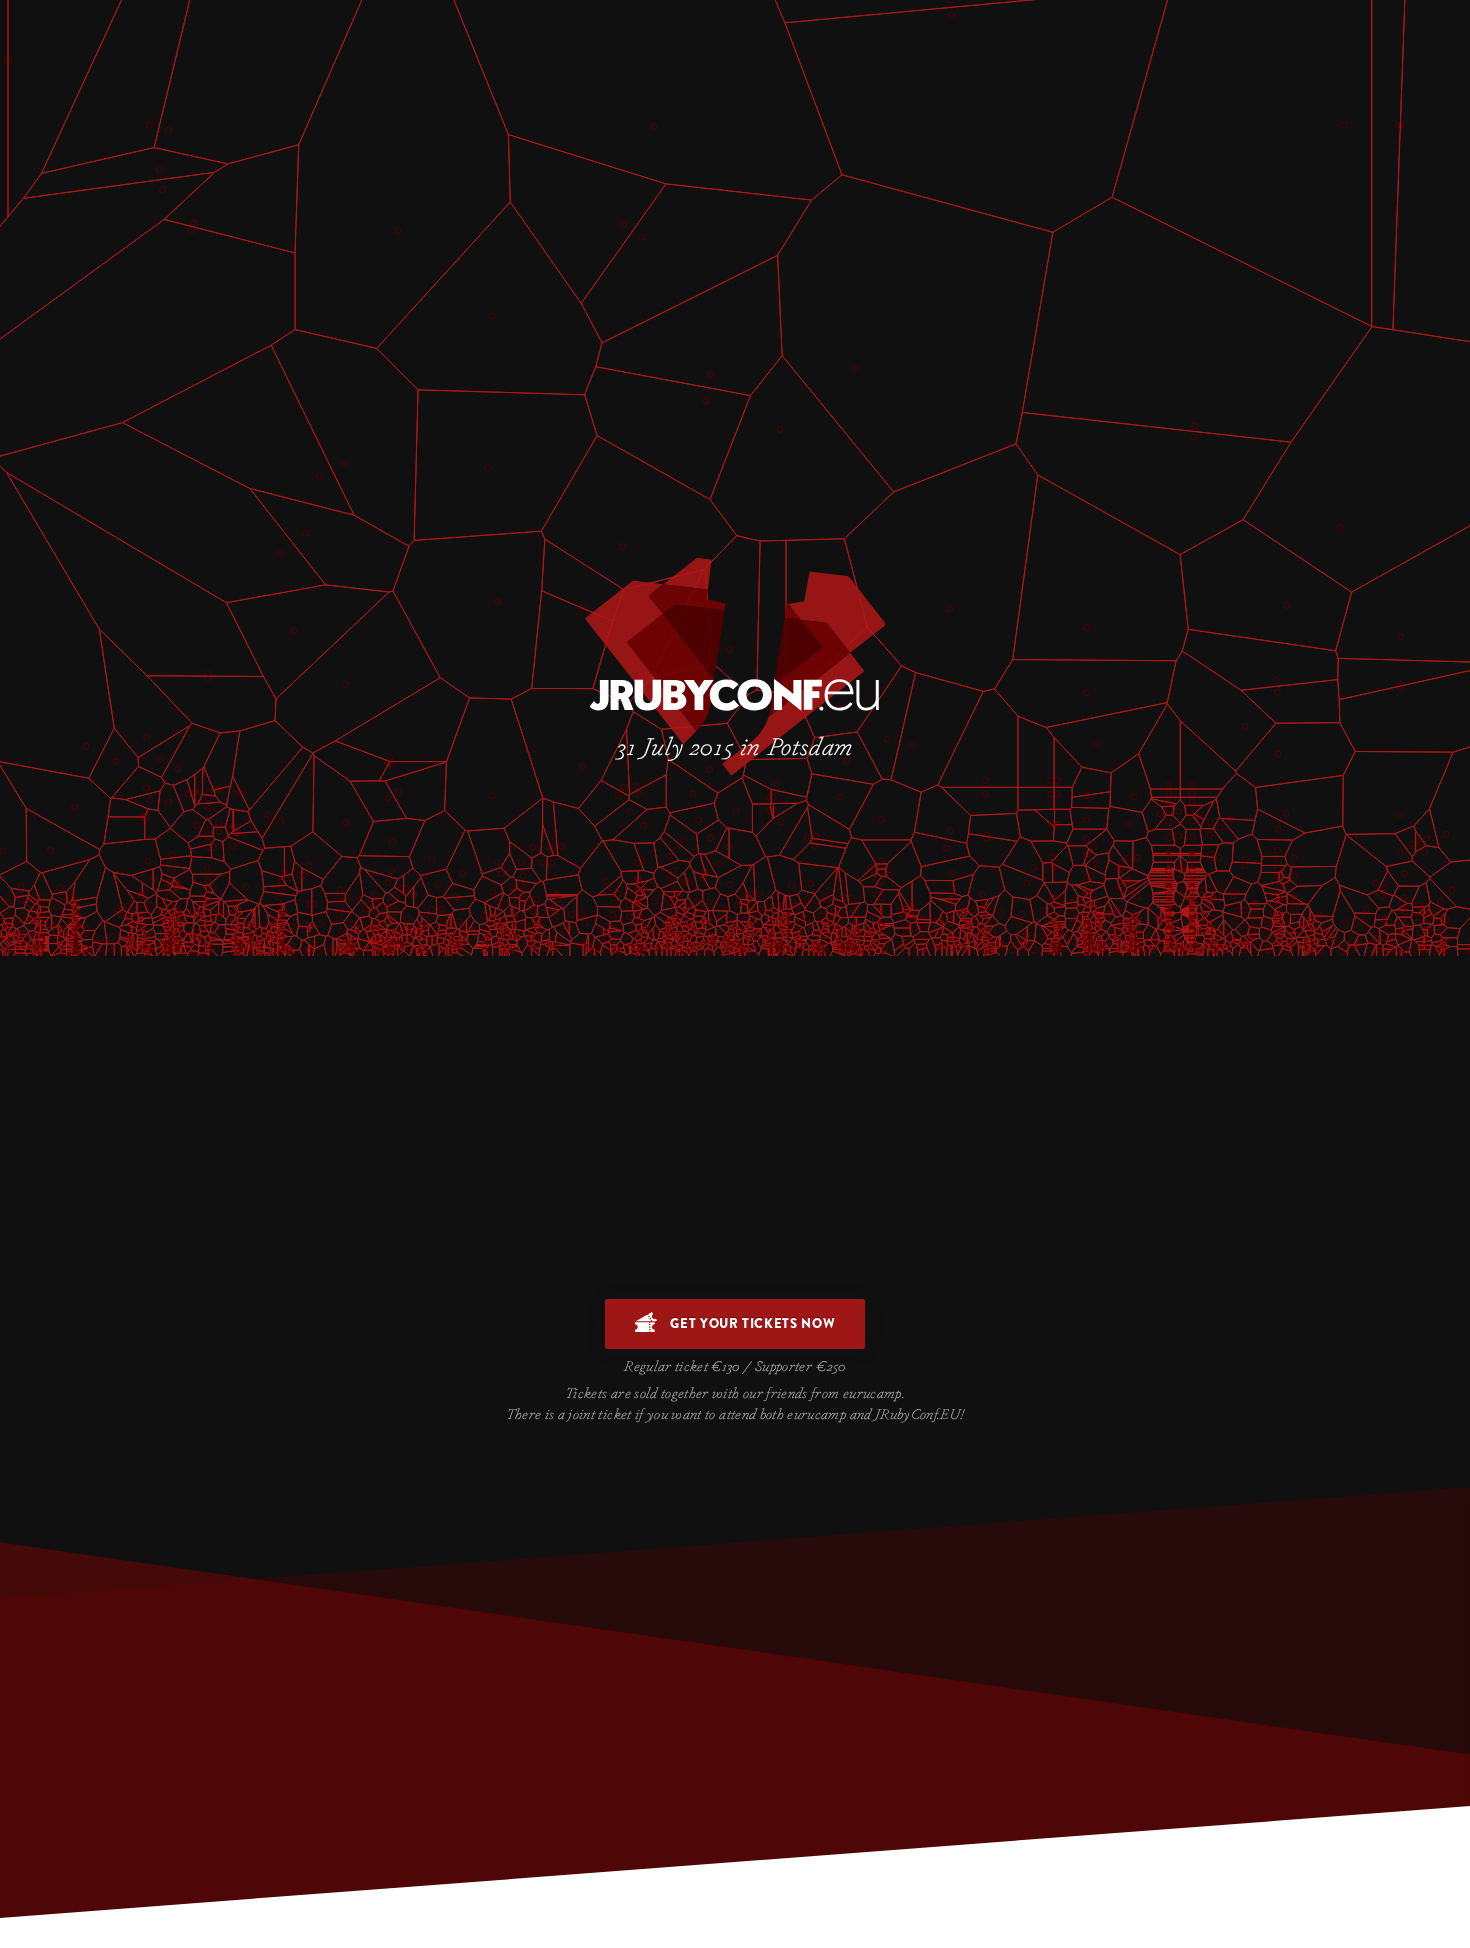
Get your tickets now (751, 1323)
